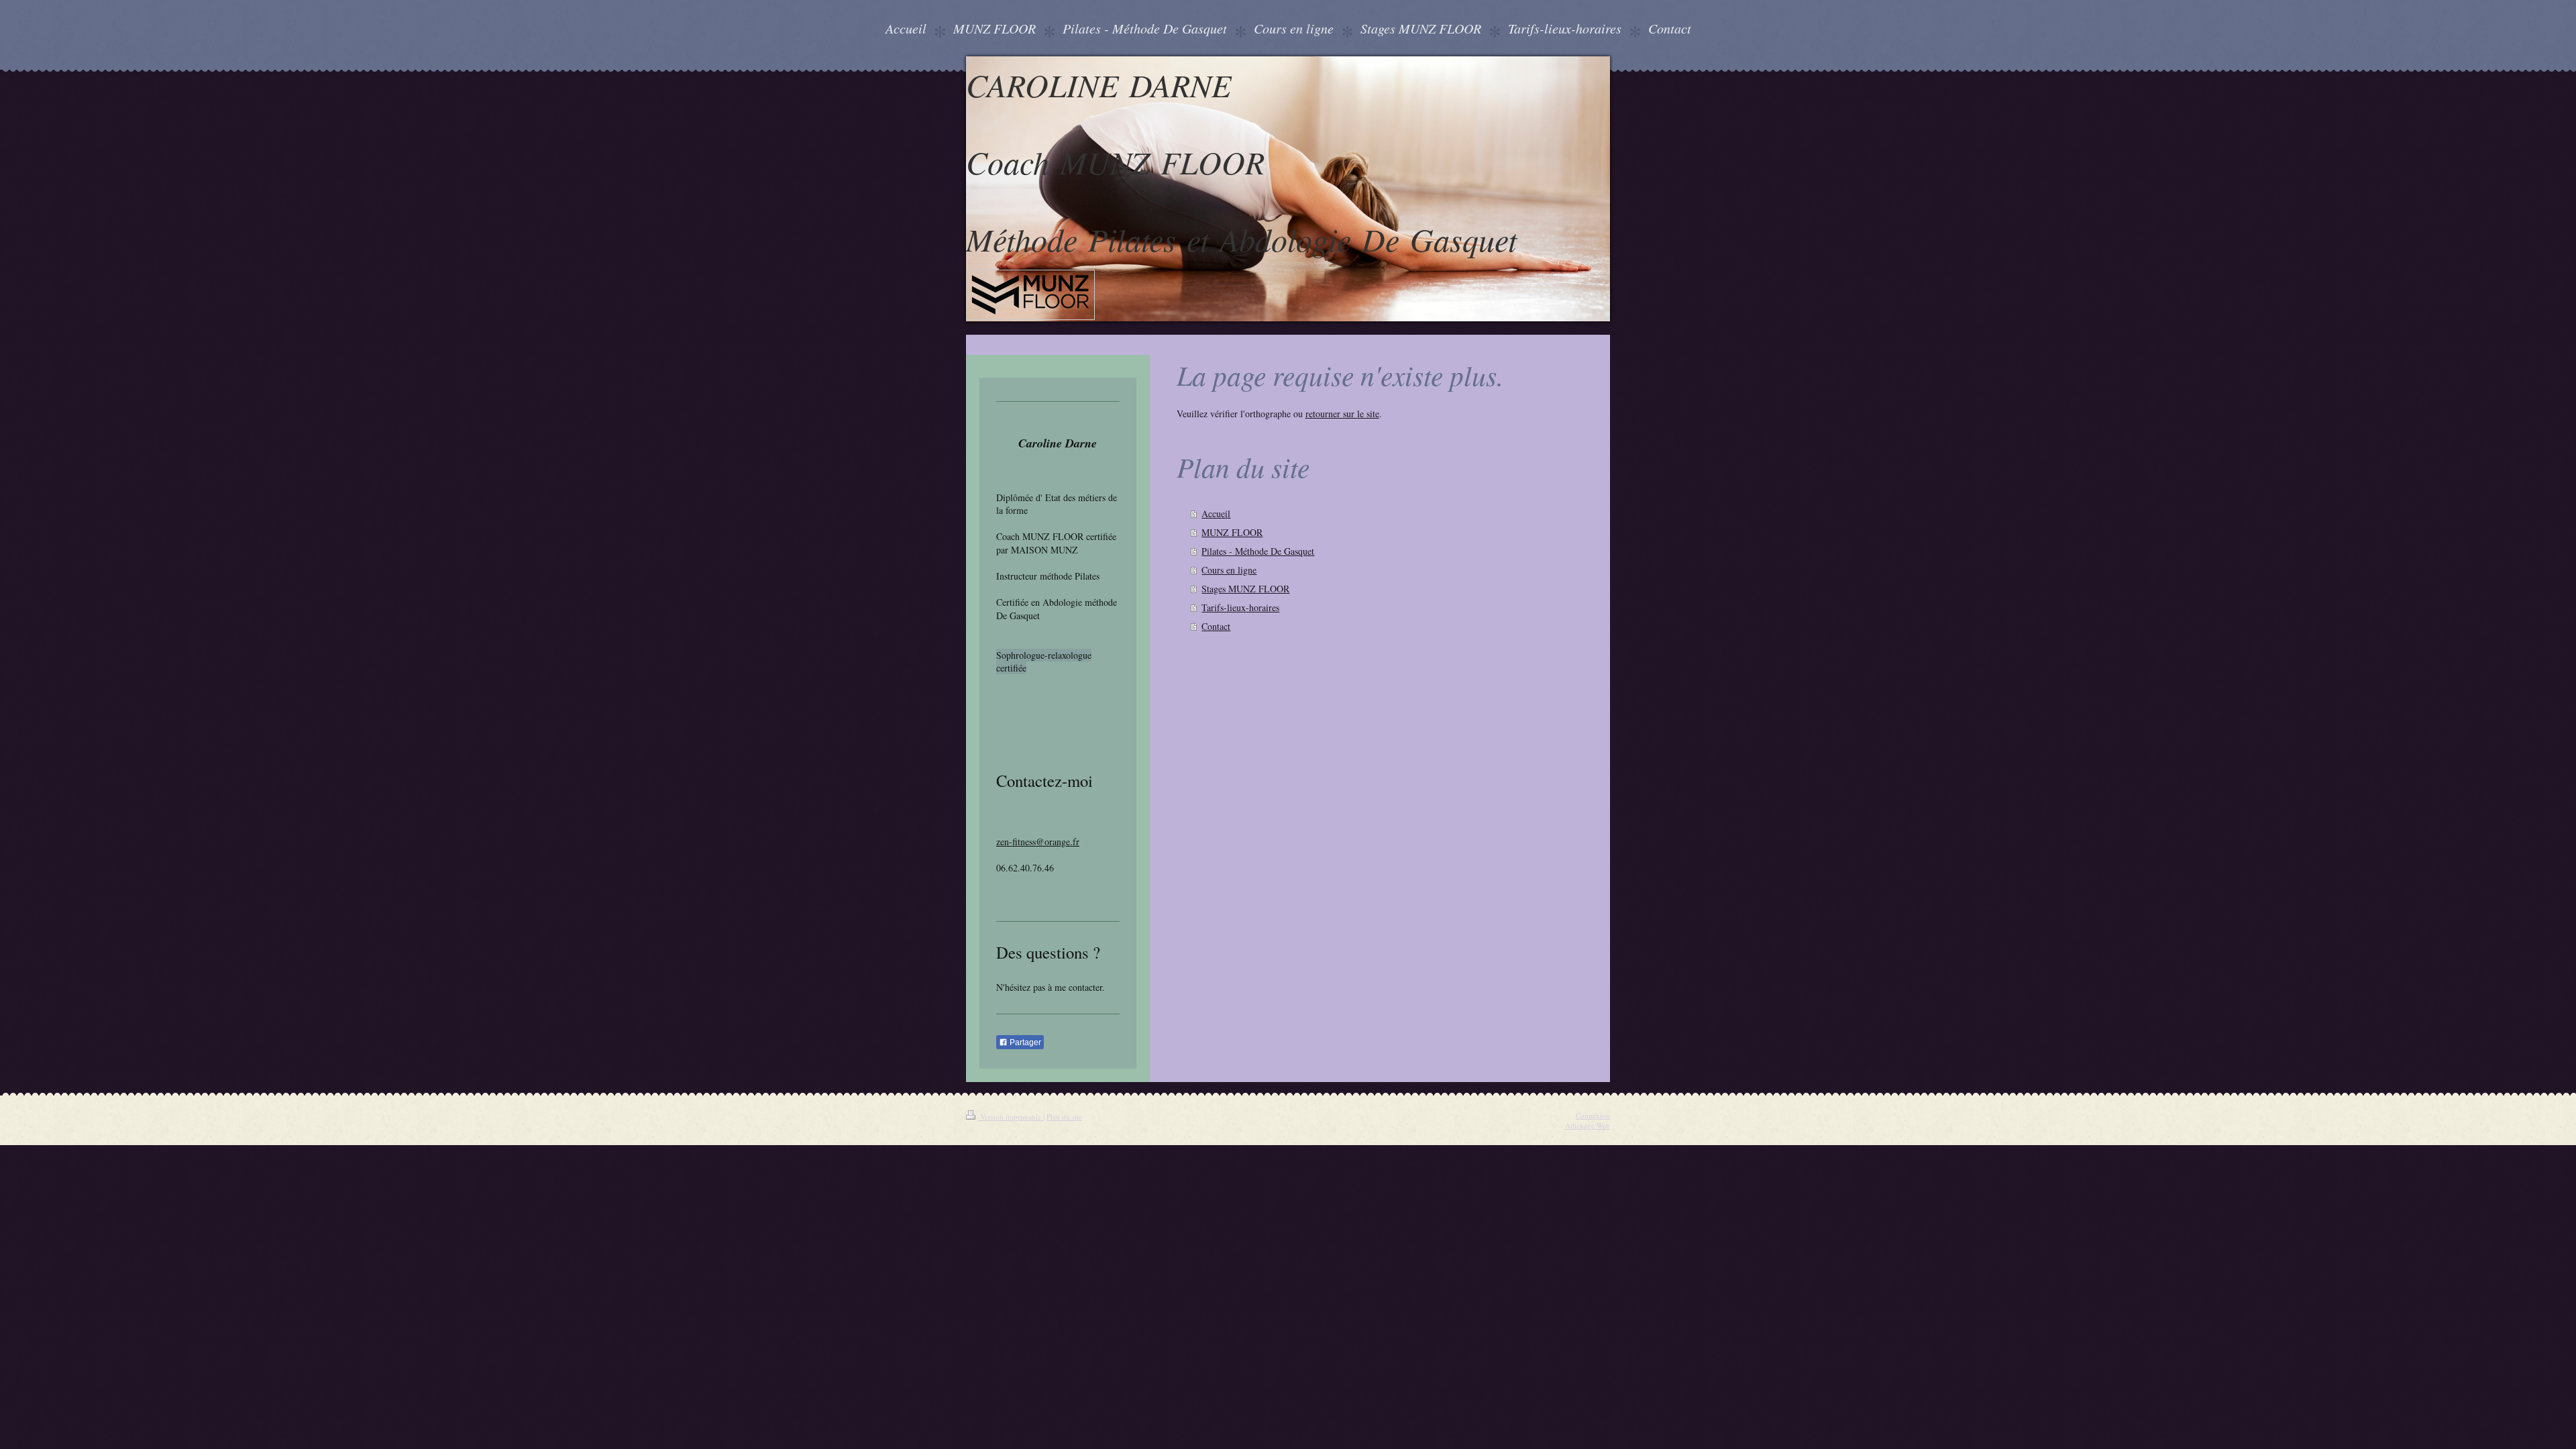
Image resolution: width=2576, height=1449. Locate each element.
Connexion (1593, 1115)
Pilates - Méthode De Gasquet (1258, 551)
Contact (1216, 626)
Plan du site (1064, 1117)
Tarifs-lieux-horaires (1240, 607)
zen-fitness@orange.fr (1038, 842)
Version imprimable (1011, 1117)
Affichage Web (1588, 1125)
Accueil (1216, 514)
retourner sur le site (1342, 414)
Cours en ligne (1229, 570)
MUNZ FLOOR (1232, 532)
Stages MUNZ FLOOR (1245, 589)
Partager (1024, 1042)
